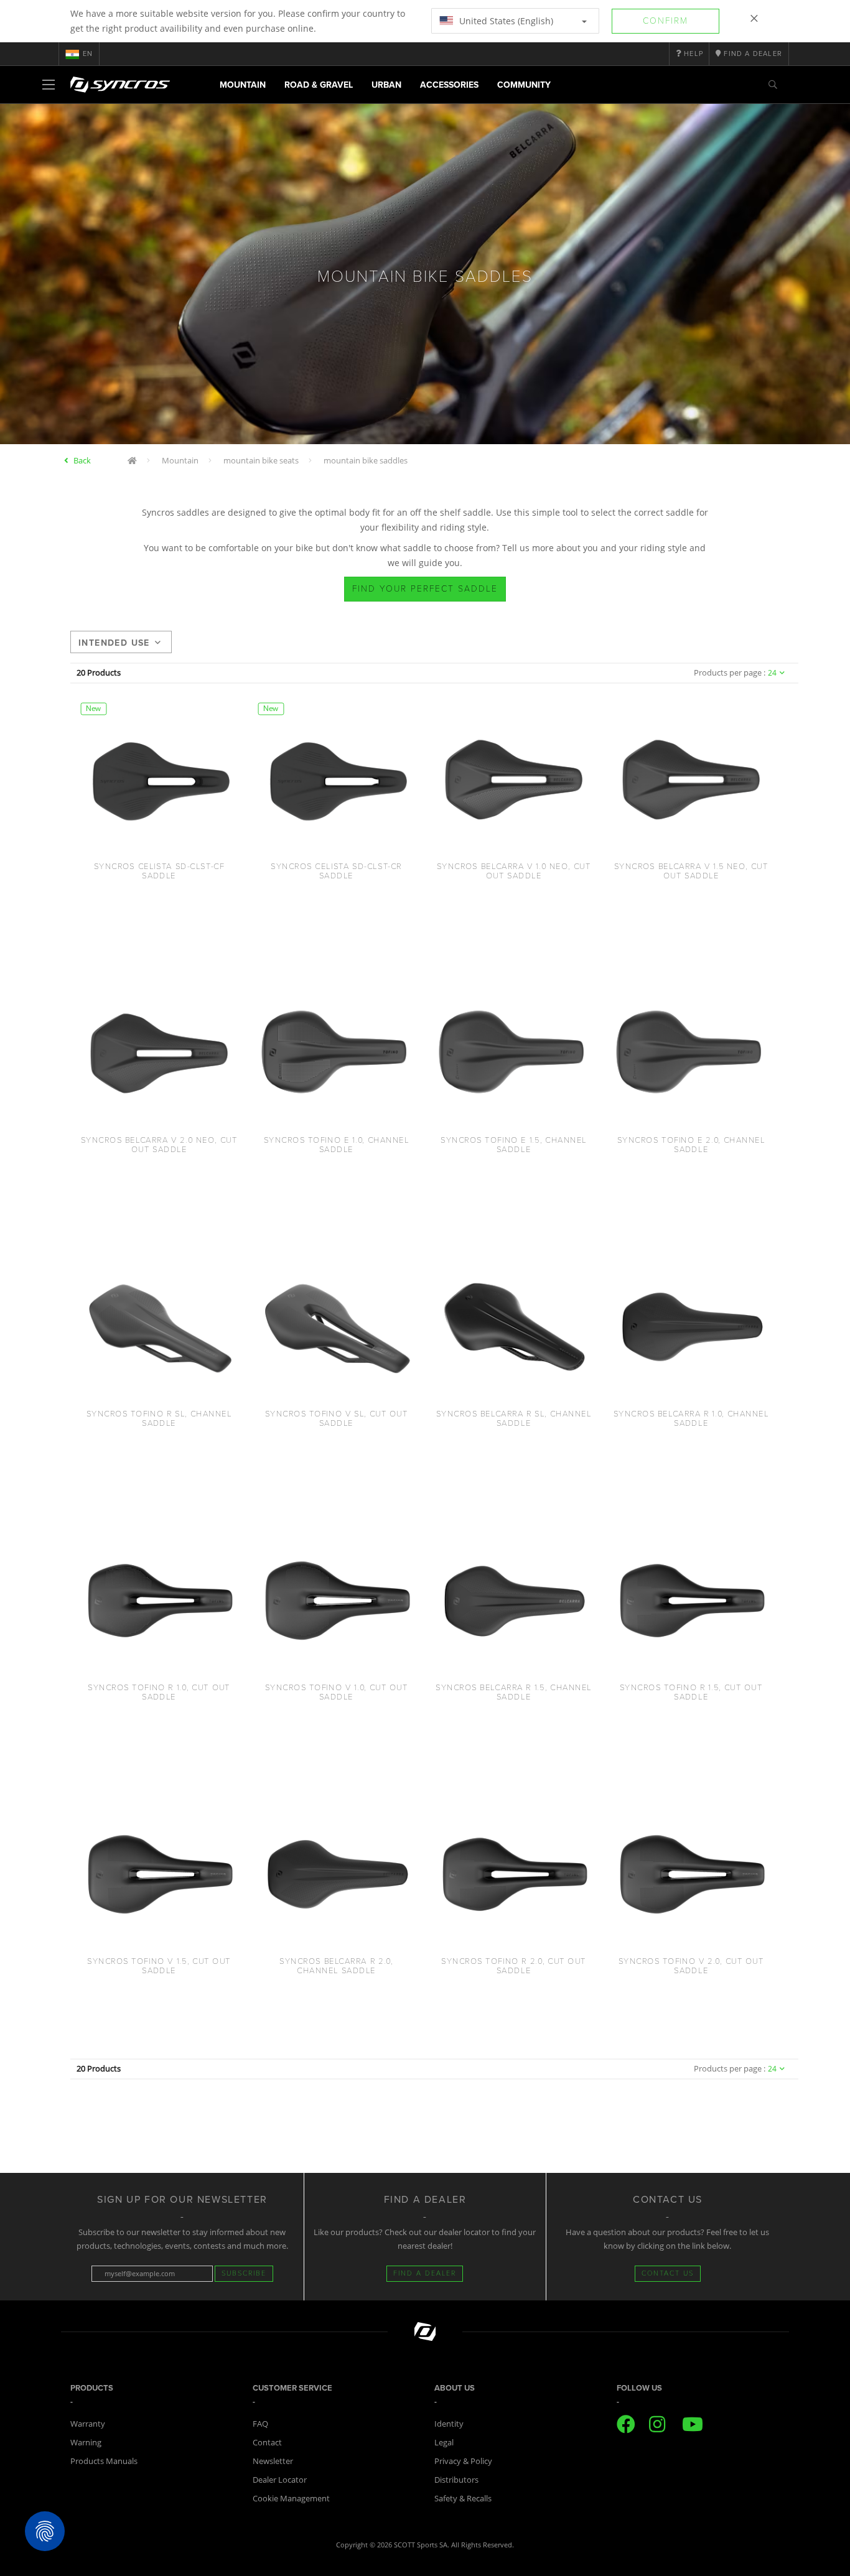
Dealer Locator (280, 2480)
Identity (449, 2424)
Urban (386, 85)
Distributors (456, 2480)
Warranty (88, 2424)
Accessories (449, 85)
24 (772, 673)
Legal (444, 2442)
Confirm (666, 21)
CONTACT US (668, 2273)
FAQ (260, 2424)
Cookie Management (291, 2498)
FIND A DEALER (425, 2273)
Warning (86, 2442)
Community (524, 85)
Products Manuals (104, 2461)
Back (82, 460)
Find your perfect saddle (425, 589)
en (88, 54)
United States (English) (505, 21)
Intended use (114, 643)
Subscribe (244, 2273)
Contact (267, 2442)
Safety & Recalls (463, 2498)
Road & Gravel (319, 85)
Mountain (243, 85)
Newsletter (273, 2461)
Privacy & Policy (463, 2461)
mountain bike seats (261, 460)
